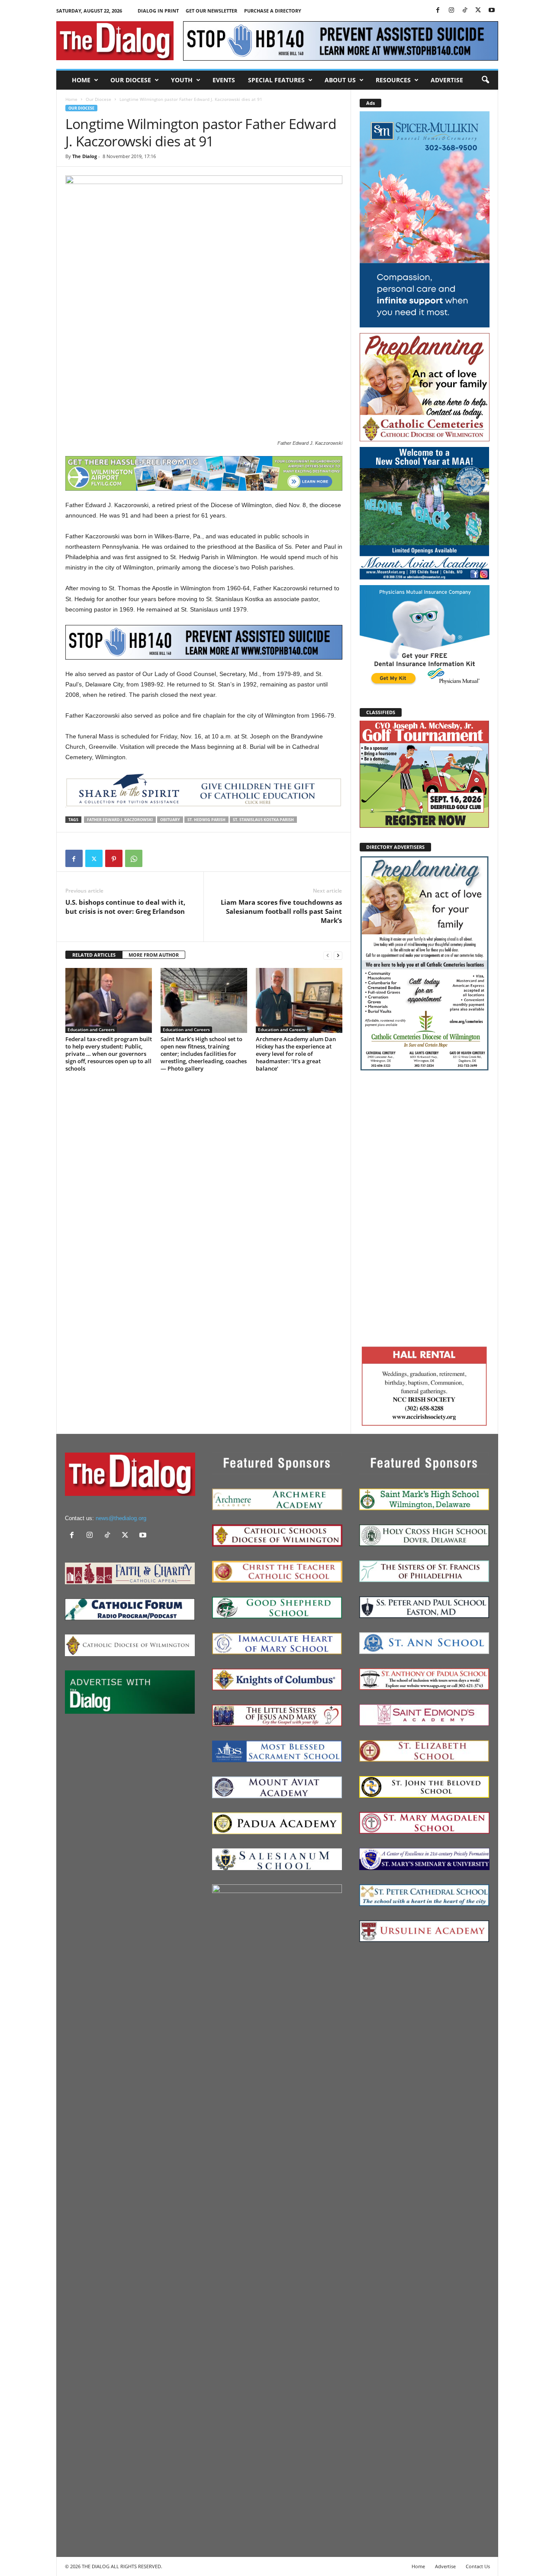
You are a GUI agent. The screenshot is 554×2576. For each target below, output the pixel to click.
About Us (340, 80)
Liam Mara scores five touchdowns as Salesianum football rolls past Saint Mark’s (281, 911)
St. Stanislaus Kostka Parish (263, 820)
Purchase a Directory (273, 11)
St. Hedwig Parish (206, 820)
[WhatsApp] (134, 858)
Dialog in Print (158, 11)
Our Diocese (131, 80)
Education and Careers (91, 1029)
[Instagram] (451, 11)
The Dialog (85, 156)
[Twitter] (478, 11)
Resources (393, 80)
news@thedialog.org (121, 1518)
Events (224, 80)
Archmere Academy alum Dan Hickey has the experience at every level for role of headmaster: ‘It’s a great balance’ (296, 1054)
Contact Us (478, 2566)
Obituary (170, 820)
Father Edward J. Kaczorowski (120, 820)
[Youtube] (492, 11)
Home (81, 80)
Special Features (276, 80)
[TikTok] (465, 11)
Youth (182, 80)
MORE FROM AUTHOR (154, 955)
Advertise (447, 80)
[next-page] (338, 955)
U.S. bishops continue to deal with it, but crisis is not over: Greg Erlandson (125, 907)
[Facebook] (438, 11)
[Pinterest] (114, 858)
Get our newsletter (211, 11)
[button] (485, 80)
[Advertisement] (425, 1207)
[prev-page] (328, 955)
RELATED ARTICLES (94, 955)
